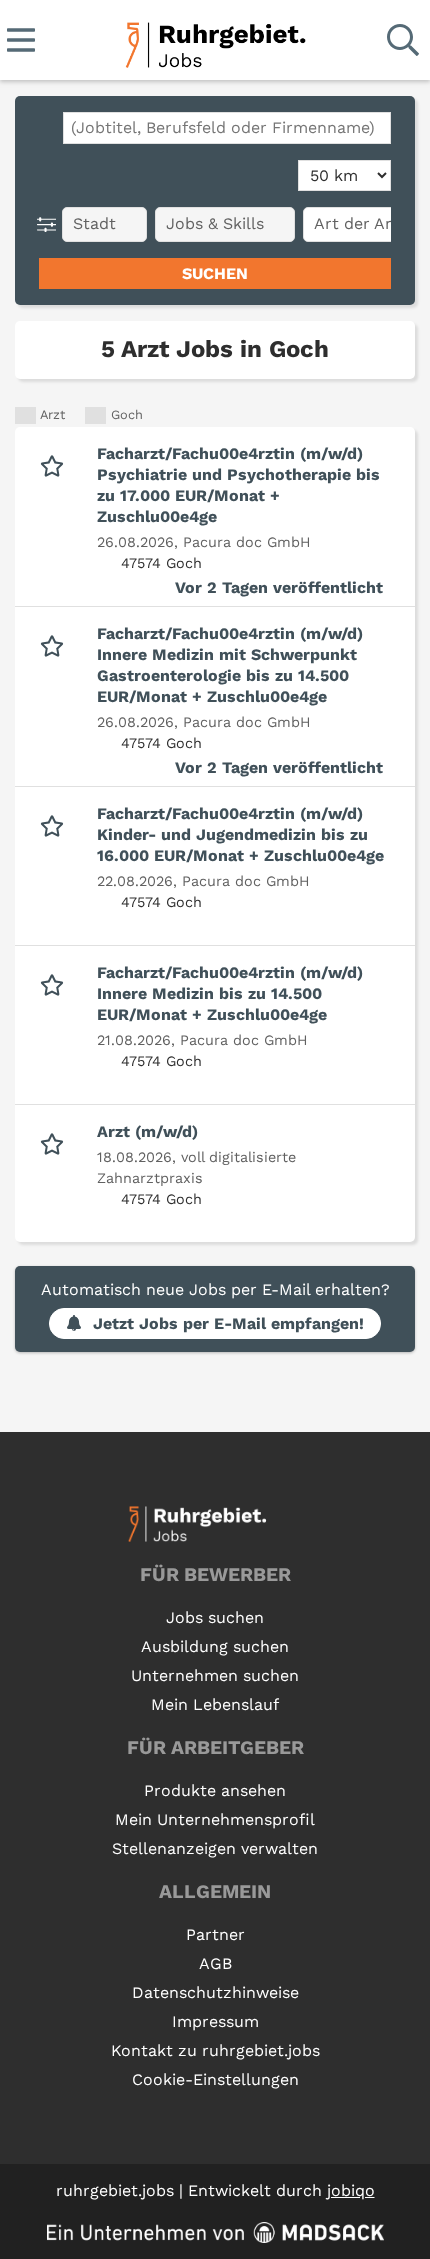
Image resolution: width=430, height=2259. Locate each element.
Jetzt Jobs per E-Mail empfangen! (228, 1323)
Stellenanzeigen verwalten (215, 1848)
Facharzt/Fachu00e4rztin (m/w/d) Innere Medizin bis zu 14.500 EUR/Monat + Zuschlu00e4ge (230, 993)
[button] (50, 224)
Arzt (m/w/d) (147, 1131)
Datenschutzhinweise (215, 1992)
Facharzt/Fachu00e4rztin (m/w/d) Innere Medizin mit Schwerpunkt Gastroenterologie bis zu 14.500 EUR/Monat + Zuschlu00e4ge (230, 665)
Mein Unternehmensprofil (215, 1819)
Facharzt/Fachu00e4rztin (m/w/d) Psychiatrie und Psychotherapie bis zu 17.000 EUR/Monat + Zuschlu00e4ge (238, 485)
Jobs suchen (215, 1617)
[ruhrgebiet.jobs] (214, 41)
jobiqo (351, 2190)
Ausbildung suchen (215, 1646)
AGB (215, 1963)
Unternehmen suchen (215, 1675)
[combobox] (227, 128)
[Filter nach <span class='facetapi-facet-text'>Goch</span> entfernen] (95, 415)
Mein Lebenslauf (215, 1704)
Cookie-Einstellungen (215, 2079)
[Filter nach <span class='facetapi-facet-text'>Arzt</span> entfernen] (25, 415)
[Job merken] (56, 464)
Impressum (215, 2021)
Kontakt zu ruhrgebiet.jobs (215, 2050)
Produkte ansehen (215, 1790)
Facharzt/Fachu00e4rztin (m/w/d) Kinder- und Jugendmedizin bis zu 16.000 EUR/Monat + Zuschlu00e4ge (240, 834)
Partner (215, 1934)
